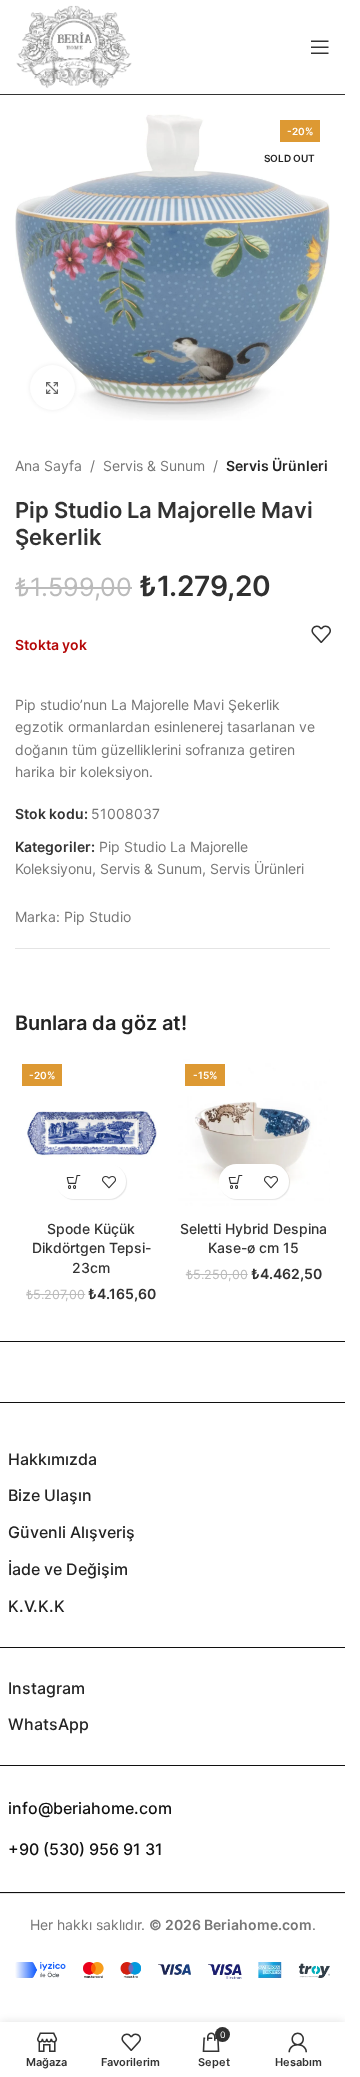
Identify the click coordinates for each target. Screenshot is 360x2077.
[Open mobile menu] (320, 47)
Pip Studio (97, 916)
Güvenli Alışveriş (71, 1532)
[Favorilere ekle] (321, 634)
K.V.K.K (36, 1606)
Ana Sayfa (48, 465)
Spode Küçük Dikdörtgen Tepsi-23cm (91, 1248)
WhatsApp (48, 1724)
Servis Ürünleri (277, 465)
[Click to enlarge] (52, 387)
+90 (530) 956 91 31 (85, 1849)
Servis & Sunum (154, 465)
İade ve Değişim (68, 1569)
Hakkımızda (52, 1459)
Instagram (46, 1688)
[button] (73, 1181)
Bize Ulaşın (50, 1495)
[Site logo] (74, 45)
